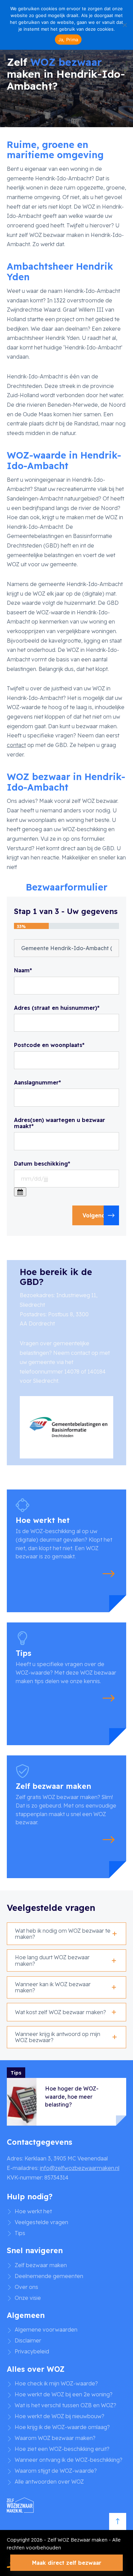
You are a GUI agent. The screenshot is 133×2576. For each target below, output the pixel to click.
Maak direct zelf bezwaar (67, 2563)
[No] (124, 25)
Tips (20, 2233)
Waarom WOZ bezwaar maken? (55, 2438)
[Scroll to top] (118, 2521)
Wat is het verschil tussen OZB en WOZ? (65, 2405)
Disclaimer (28, 2340)
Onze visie (28, 2298)
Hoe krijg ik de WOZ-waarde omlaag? (62, 2427)
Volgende (96, 1215)
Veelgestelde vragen (41, 2222)
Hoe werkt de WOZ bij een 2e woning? (64, 2394)
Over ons (26, 2287)
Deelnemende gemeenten (49, 2276)
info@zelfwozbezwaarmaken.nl (80, 2168)
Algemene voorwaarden (46, 2330)
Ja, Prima (68, 40)
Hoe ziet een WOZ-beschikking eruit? (62, 2449)
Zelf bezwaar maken (41, 2265)
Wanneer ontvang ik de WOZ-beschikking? (69, 2460)
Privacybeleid (32, 2351)
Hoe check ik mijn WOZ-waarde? (56, 2383)
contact (16, 745)
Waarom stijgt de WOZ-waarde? (56, 2471)
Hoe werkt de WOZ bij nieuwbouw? (60, 2416)
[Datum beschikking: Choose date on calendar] (20, 1192)
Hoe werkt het (33, 2211)
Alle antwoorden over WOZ (49, 2482)
